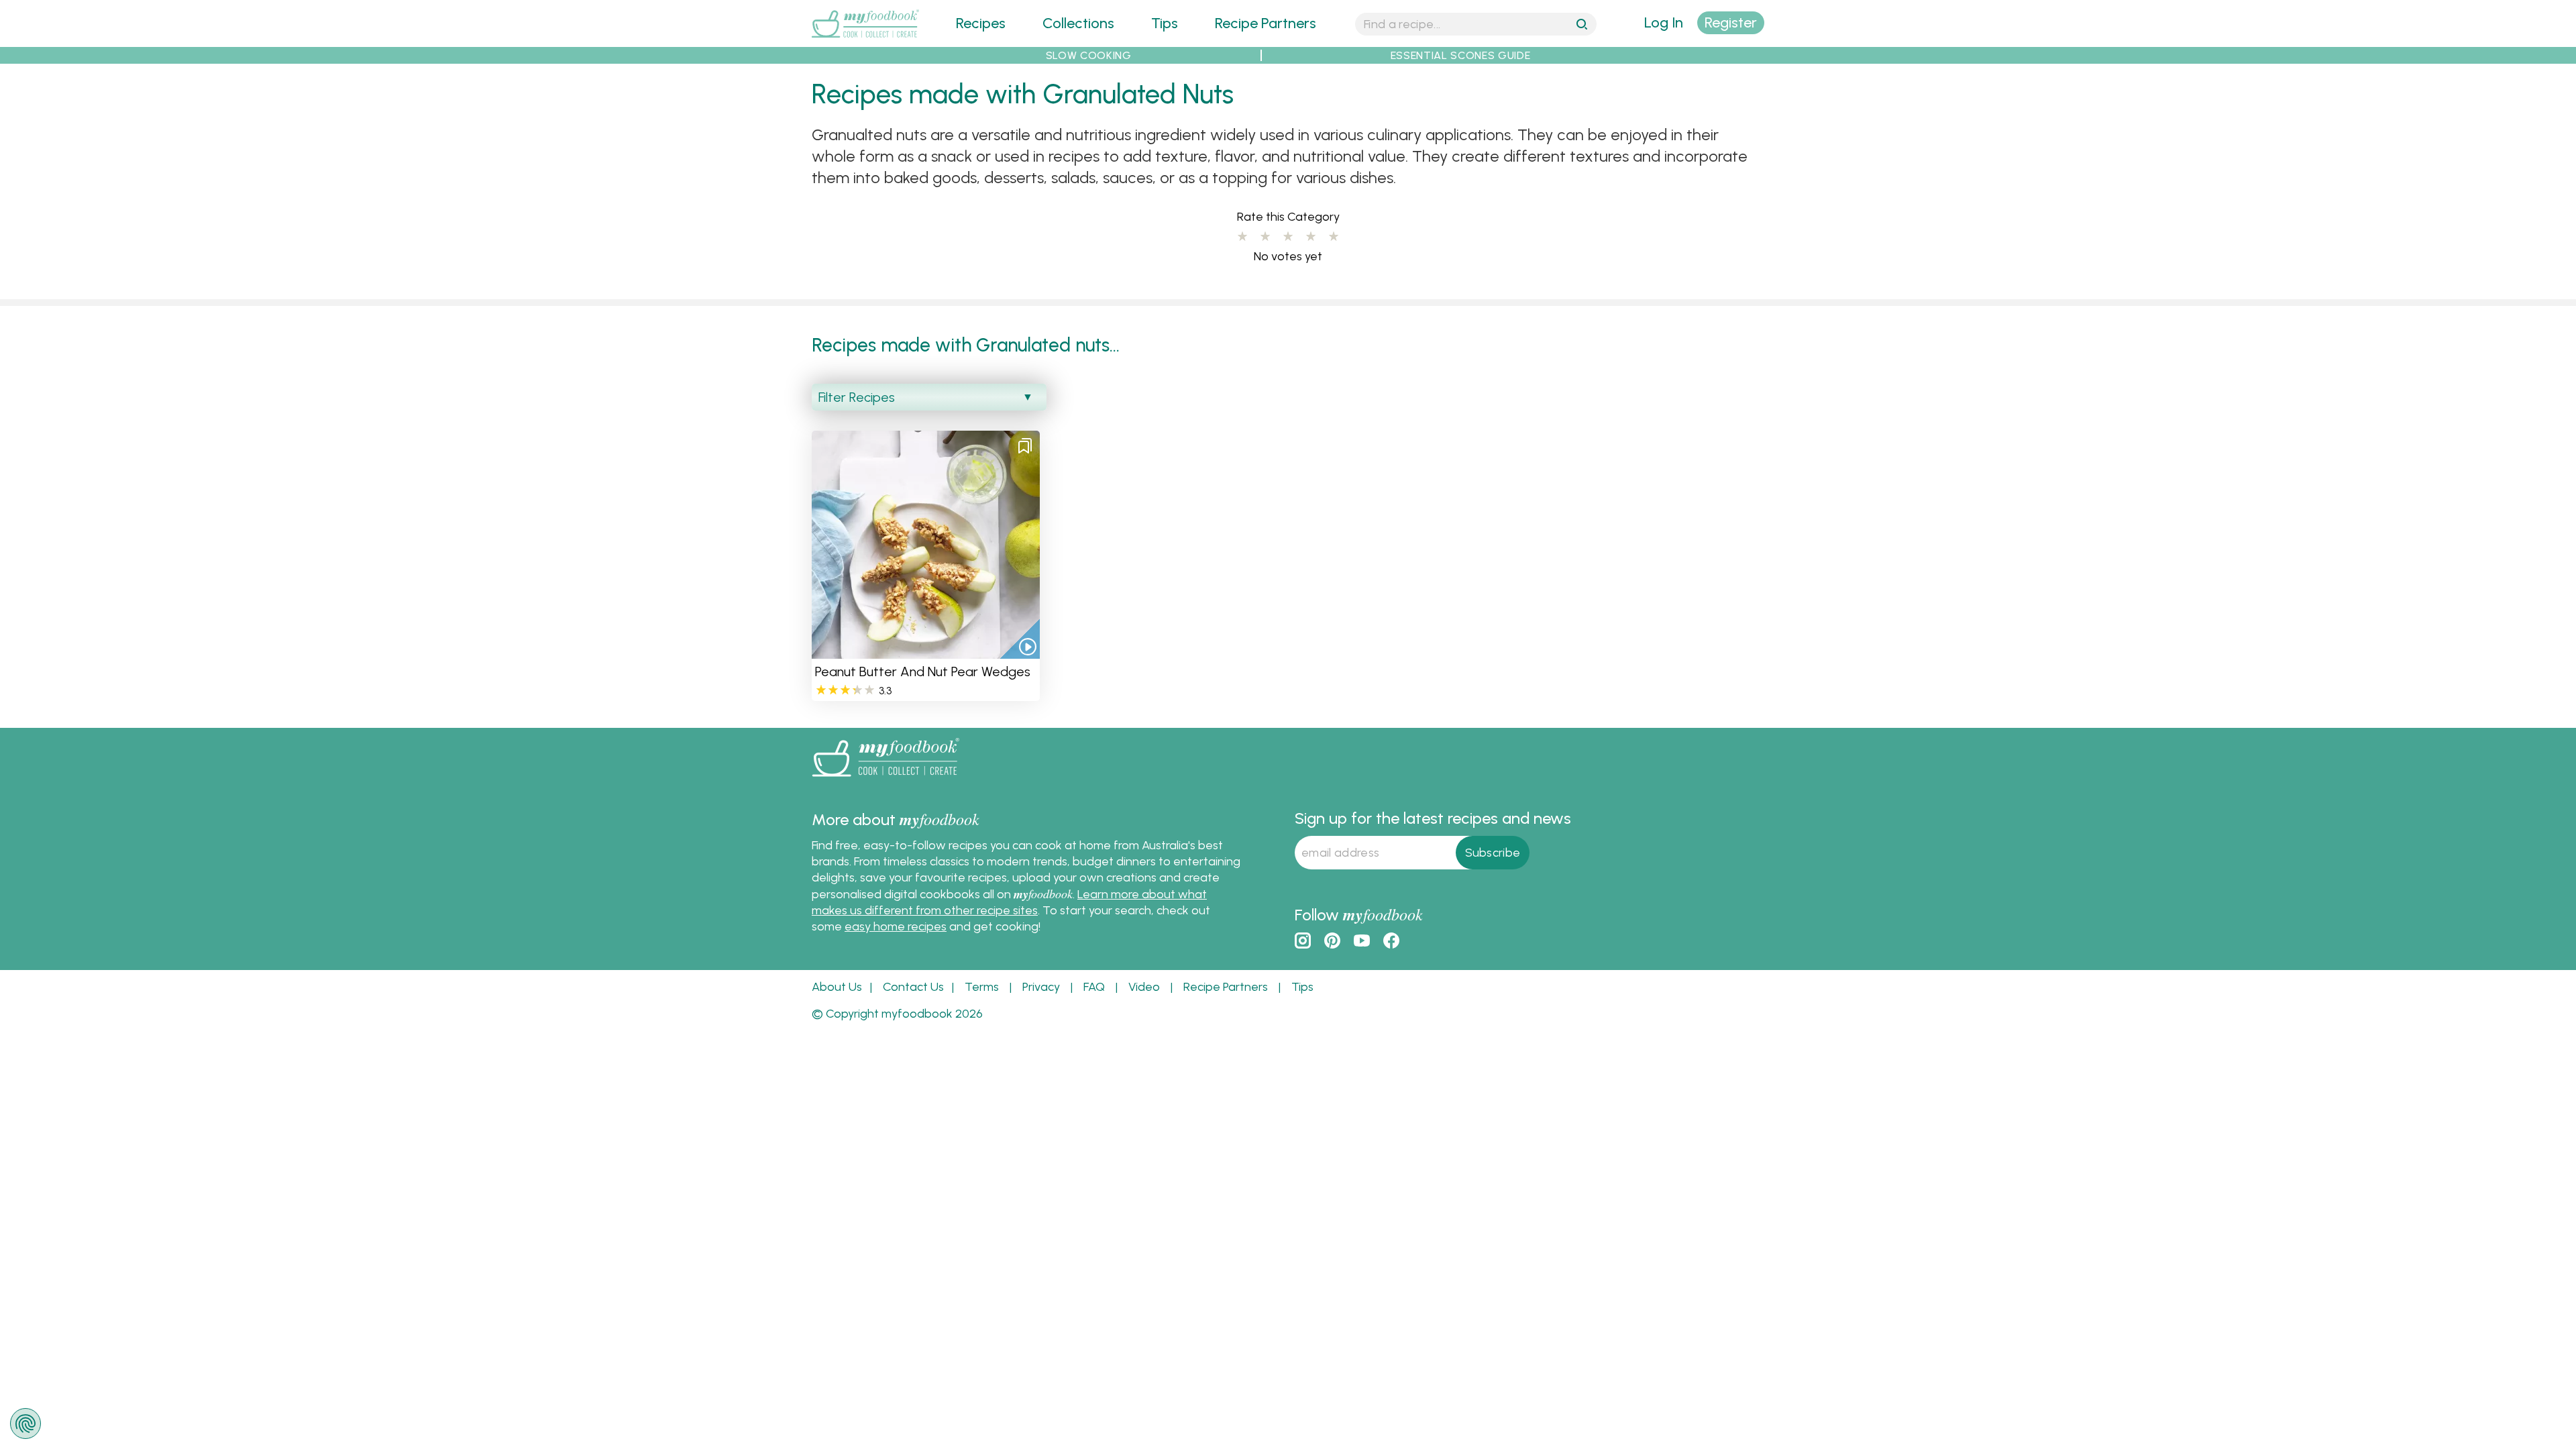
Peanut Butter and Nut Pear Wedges (923, 672)
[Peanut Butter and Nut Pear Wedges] (926, 650)
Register (1731, 22)
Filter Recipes (857, 397)
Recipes (981, 23)
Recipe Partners (1266, 23)
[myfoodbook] (885, 779)
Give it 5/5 (1334, 237)
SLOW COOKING (1089, 55)
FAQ (1094, 987)
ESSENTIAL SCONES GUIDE (1461, 55)
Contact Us (913, 987)
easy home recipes (896, 926)
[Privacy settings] (25, 1424)
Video (1144, 987)
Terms (982, 987)
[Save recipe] (1025, 445)
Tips (1165, 23)
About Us (837, 987)
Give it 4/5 (1311, 237)
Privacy (1041, 987)
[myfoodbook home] (865, 39)
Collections (1078, 23)
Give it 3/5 (1288, 237)
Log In (1664, 22)
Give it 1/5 (1242, 237)
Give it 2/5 (1265, 237)
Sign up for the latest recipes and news (1433, 818)
